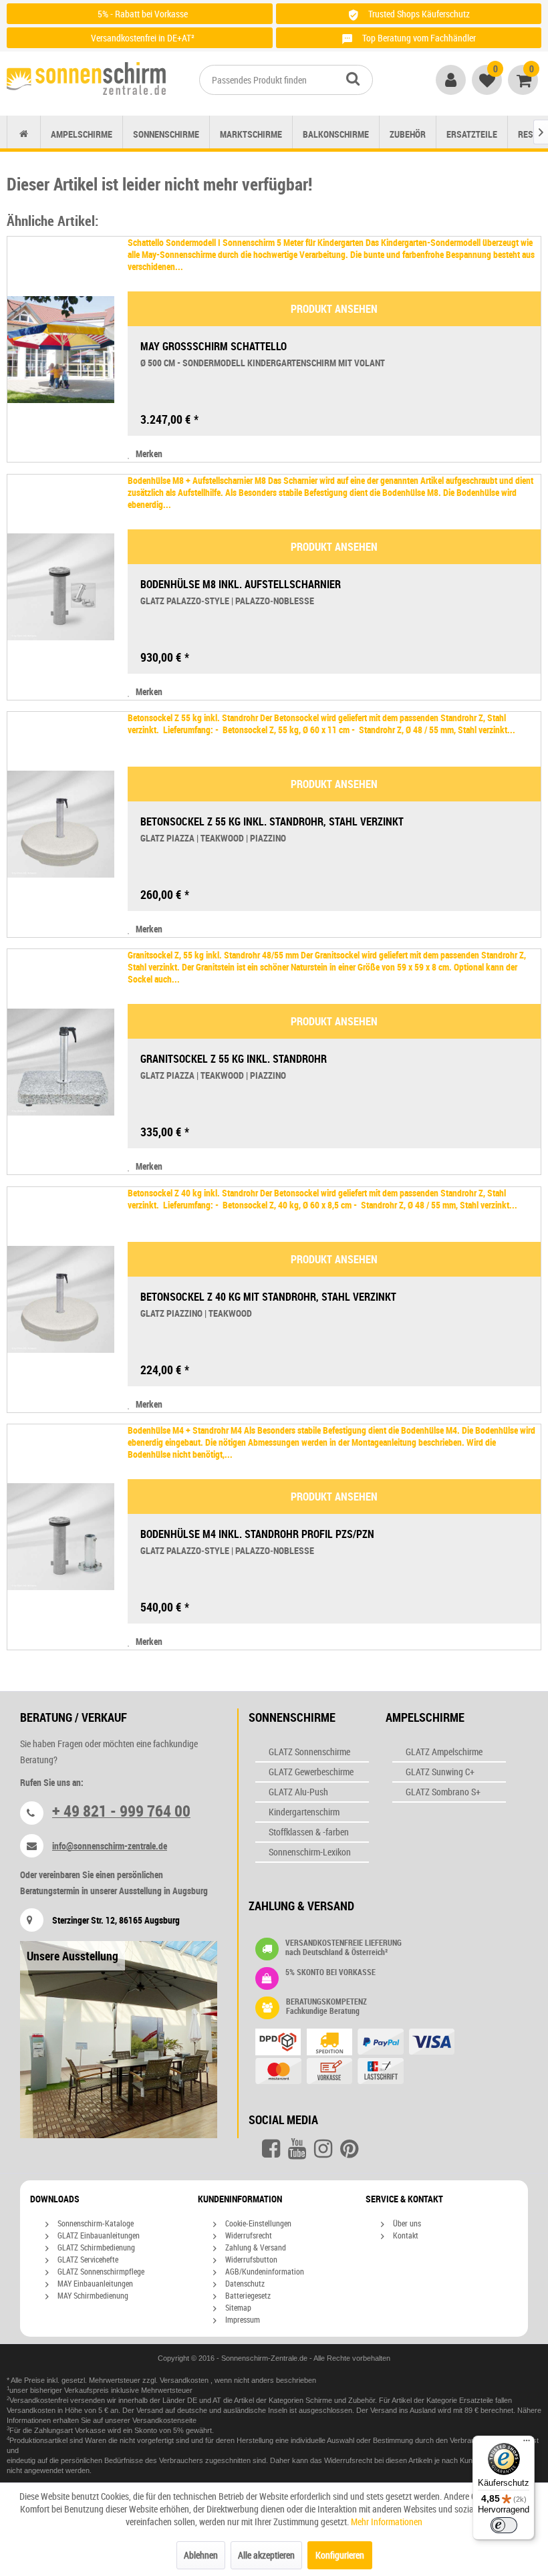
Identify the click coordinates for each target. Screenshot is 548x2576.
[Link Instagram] (323, 2149)
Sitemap (237, 2307)
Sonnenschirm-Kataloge (95, 2223)
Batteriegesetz (247, 2295)
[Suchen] (353, 78)
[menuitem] (286, 80)
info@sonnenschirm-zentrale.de (110, 1846)
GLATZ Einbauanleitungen (98, 2235)
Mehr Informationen (387, 2522)
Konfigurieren (340, 2555)
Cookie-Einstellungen (257, 2223)
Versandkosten (185, 2380)
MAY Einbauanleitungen (94, 2283)
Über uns (406, 2223)
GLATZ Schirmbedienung (95, 2247)
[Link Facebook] (271, 2149)
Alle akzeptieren (266, 2555)
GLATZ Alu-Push (298, 1792)
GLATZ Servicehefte (87, 2259)
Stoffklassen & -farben (309, 1832)
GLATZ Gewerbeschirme (311, 1772)
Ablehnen (201, 2555)
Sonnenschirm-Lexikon (310, 1852)
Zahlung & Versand (255, 2247)
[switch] (504, 2525)
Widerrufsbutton (250, 2259)
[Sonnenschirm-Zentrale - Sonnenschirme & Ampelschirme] (86, 81)
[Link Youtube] (297, 2149)
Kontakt (405, 2235)
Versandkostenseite (164, 2420)
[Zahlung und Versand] (363, 2058)
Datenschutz (244, 2283)
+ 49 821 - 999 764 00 (121, 1811)
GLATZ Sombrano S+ (443, 1792)
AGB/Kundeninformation (264, 2271)
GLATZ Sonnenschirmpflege (100, 2271)
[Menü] (527, 2444)
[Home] (24, 134)
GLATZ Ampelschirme (444, 1752)
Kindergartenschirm (304, 1812)
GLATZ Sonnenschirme (309, 1752)
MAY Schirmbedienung (92, 2295)
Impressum (242, 2319)
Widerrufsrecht (248, 2235)
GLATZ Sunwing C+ (440, 1772)
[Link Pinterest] (349, 2149)
